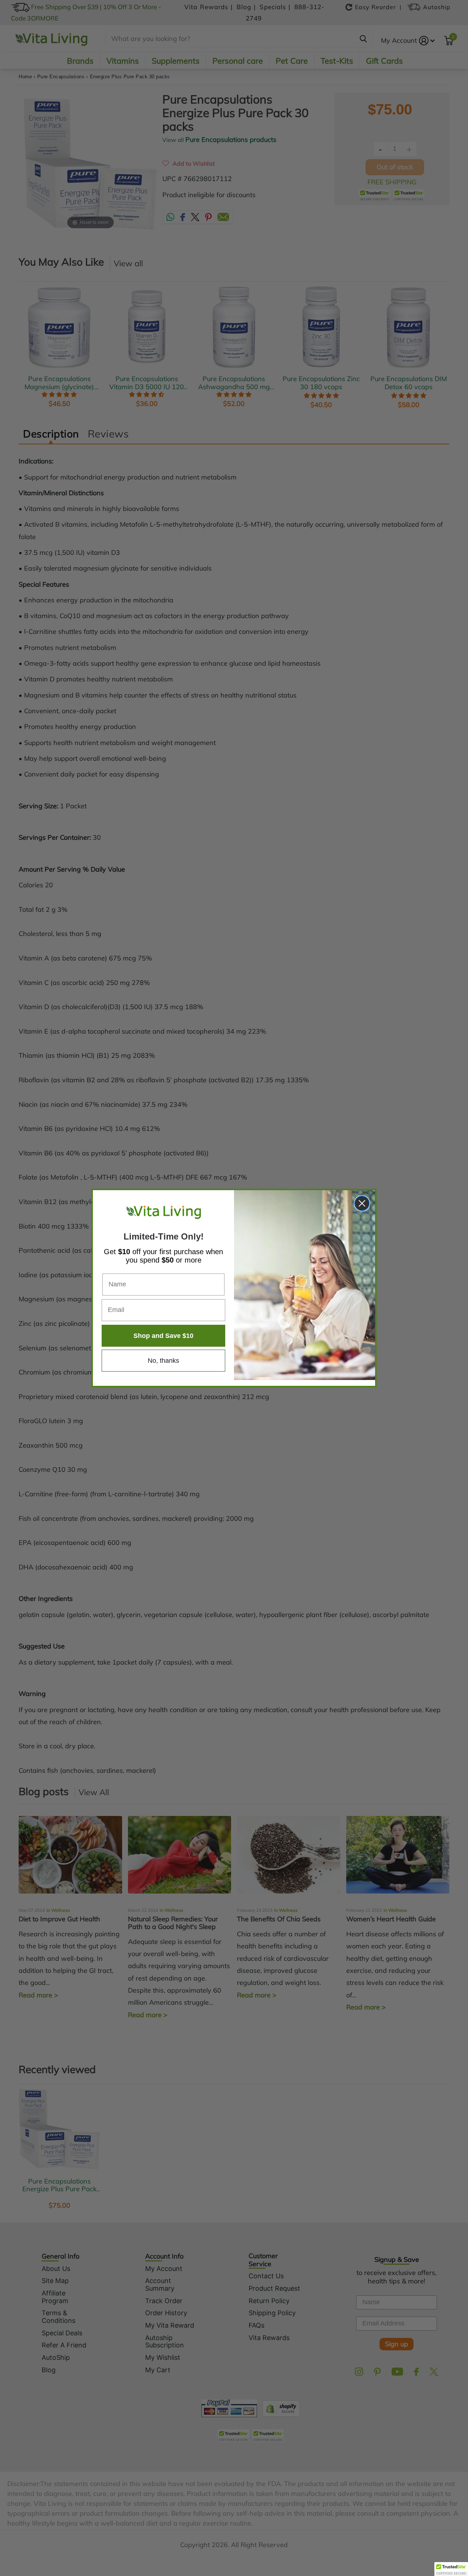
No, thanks (163, 1361)
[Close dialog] (362, 1203)
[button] (451, 2569)
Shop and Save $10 (163, 1336)
